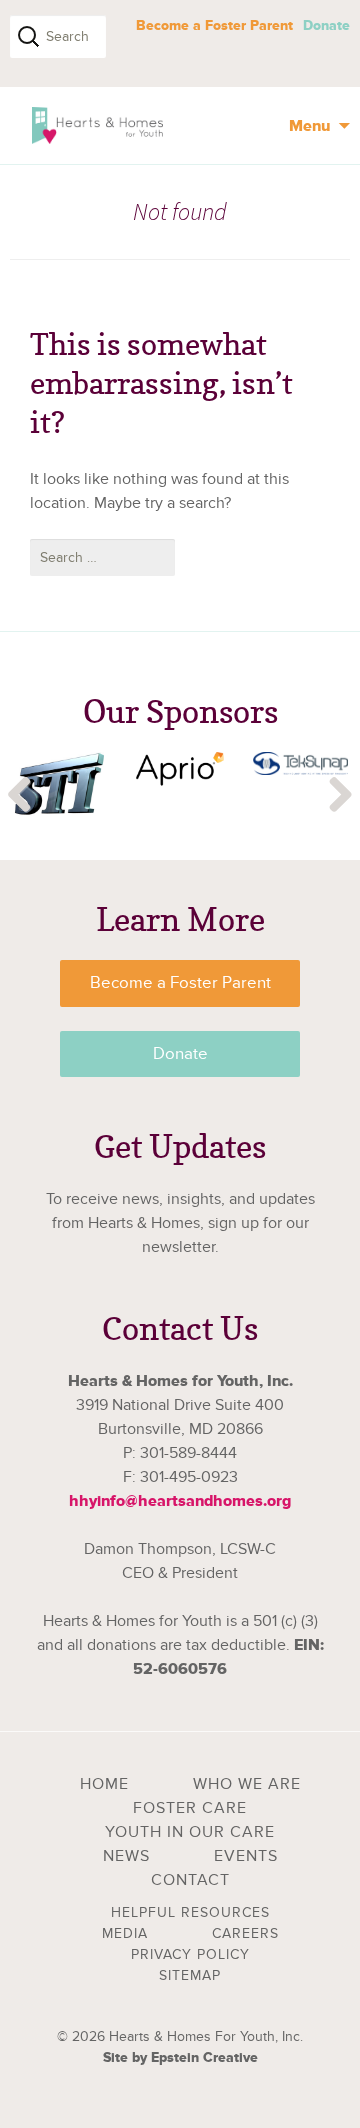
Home (104, 1784)
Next (340, 796)
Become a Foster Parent (214, 25)
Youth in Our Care (190, 1832)
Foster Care (190, 1808)
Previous (20, 796)
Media (125, 1933)
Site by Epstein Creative (180, 2057)
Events (246, 1856)
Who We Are (247, 1784)
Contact (190, 1880)
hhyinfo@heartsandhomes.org (180, 1501)
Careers (245, 1933)
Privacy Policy (190, 1954)
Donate (326, 25)
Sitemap (190, 1975)
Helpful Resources (190, 1912)
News (126, 1856)
